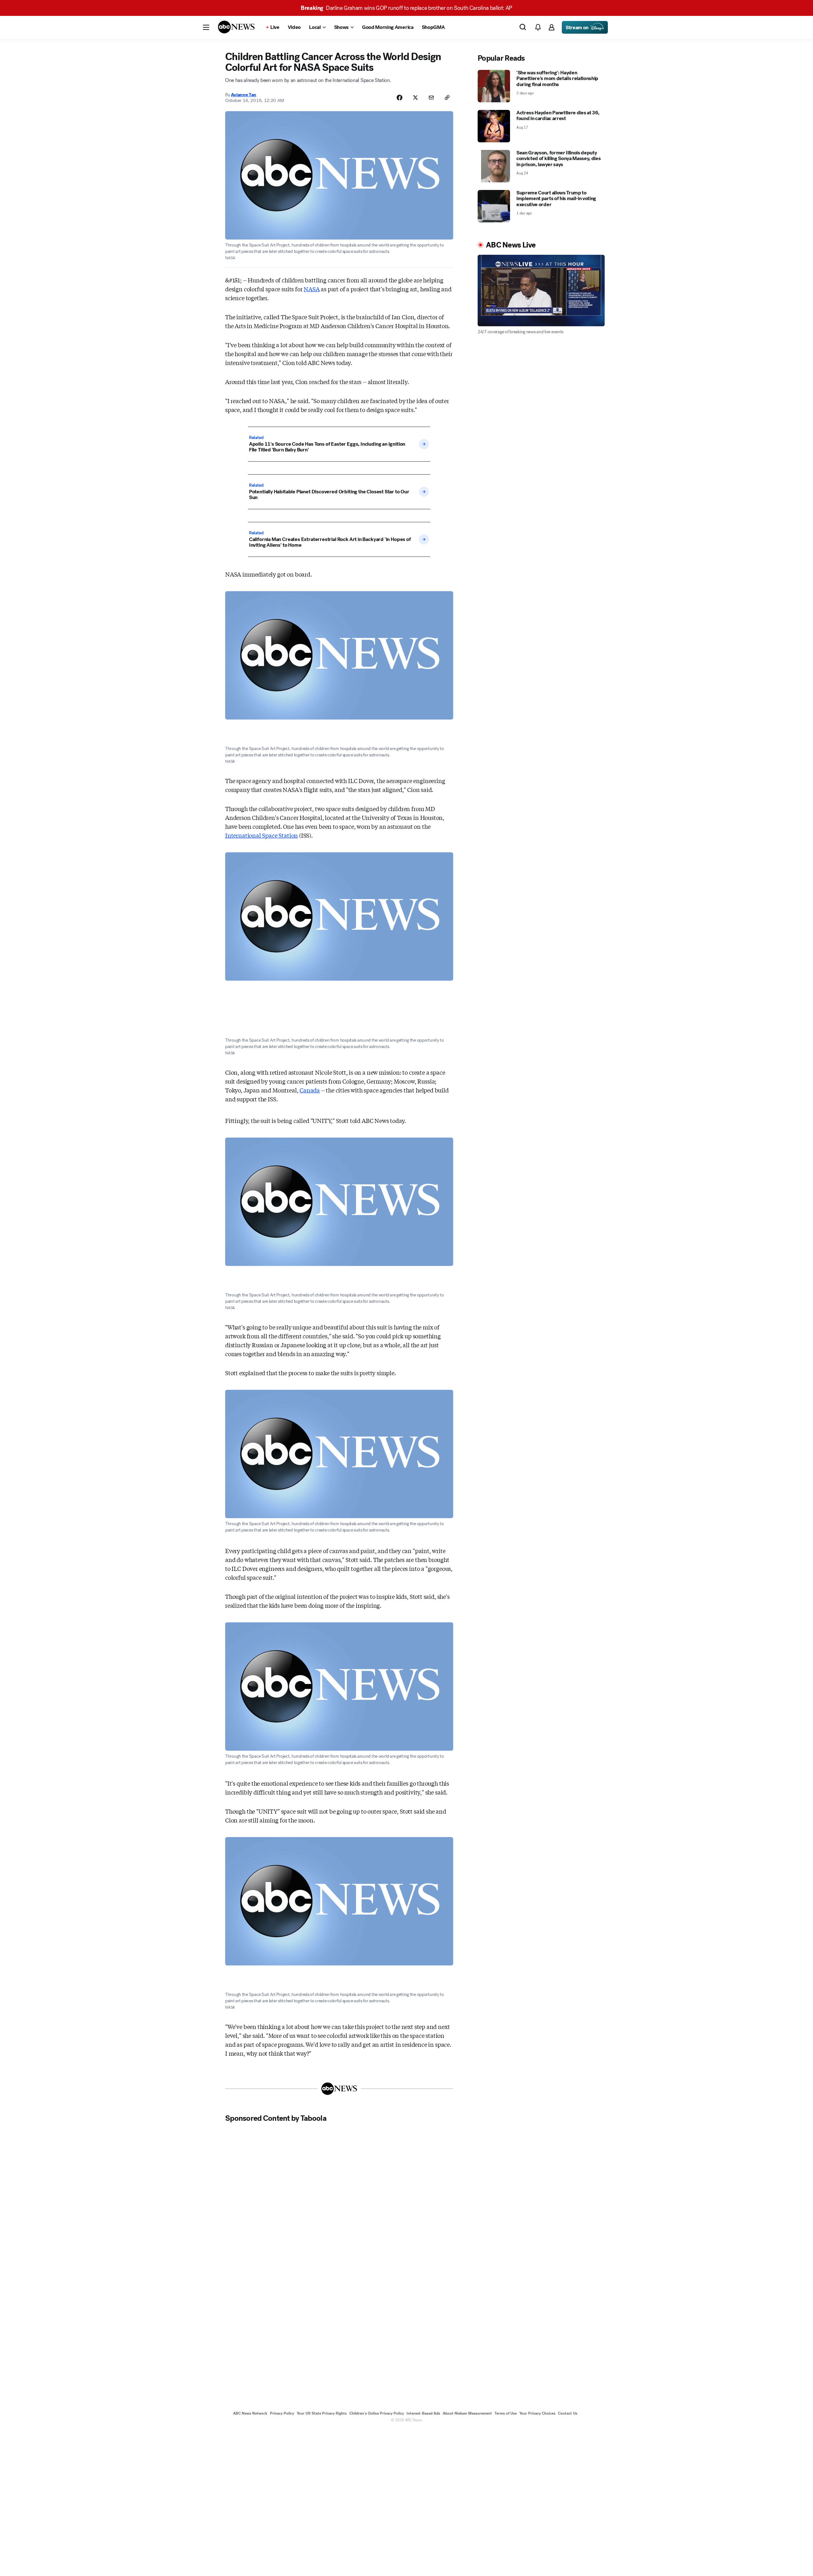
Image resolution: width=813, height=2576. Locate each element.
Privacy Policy (282, 2413)
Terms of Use (506, 2413)
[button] (206, 27)
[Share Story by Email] (431, 98)
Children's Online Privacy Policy (377, 2413)
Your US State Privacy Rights (322, 2413)
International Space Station (262, 835)
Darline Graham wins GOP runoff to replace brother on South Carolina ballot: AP (406, 8)
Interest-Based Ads (423, 2413)
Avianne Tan (244, 95)
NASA (312, 289)
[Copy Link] (447, 98)
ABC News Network (250, 2413)
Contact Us (568, 2413)
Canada (310, 1090)
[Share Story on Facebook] (400, 98)
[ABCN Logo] (236, 27)
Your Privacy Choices (537, 2413)
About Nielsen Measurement (467, 2413)
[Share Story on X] (415, 98)
